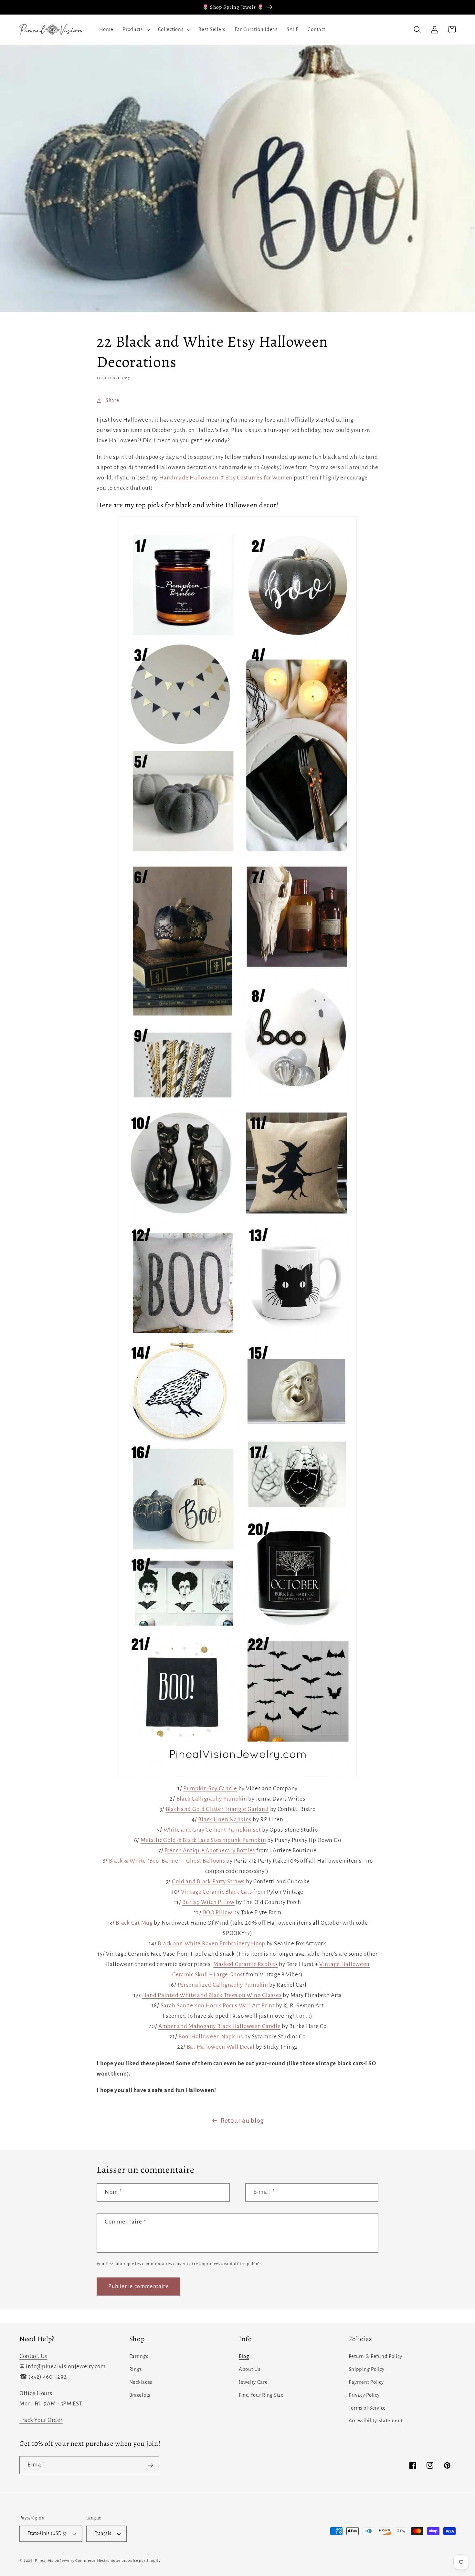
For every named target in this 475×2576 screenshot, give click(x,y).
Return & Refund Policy (375, 2356)
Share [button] (112, 400)
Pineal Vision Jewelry (55, 2560)
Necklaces (141, 2382)
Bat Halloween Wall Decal (221, 2047)
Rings (136, 2369)
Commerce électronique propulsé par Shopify (118, 2560)
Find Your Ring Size (261, 2395)
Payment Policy (366, 2382)
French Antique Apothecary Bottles (210, 1851)
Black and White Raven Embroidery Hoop (211, 1944)
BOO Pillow (218, 1913)
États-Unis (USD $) (47, 2534)
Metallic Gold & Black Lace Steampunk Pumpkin (203, 1840)
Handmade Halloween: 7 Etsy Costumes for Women (226, 478)
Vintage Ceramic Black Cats (216, 1892)
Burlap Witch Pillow (208, 1902)
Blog (244, 2356)
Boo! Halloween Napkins (211, 2037)
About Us (250, 2369)
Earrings (139, 2356)
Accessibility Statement (376, 2421)
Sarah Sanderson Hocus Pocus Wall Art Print (218, 2006)
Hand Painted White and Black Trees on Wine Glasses (212, 1995)
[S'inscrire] (150, 2465)
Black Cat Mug (134, 1923)
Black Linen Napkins (225, 1819)
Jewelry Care (253, 2382)
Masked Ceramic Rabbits (246, 1964)
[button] (136, 30)
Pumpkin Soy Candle (210, 1788)
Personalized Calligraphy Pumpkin (223, 1985)
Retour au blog (242, 2121)
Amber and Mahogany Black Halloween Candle (220, 2026)
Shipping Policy (367, 2369)
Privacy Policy (364, 2395)
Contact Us (33, 2356)
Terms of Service (367, 2408)
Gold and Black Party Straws (208, 1882)
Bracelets (140, 2395)
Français (103, 2534)
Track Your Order (41, 2420)
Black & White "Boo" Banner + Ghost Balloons (167, 1861)
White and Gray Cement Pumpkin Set (212, 1830)
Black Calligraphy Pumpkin (212, 1799)
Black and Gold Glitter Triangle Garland (217, 1809)
